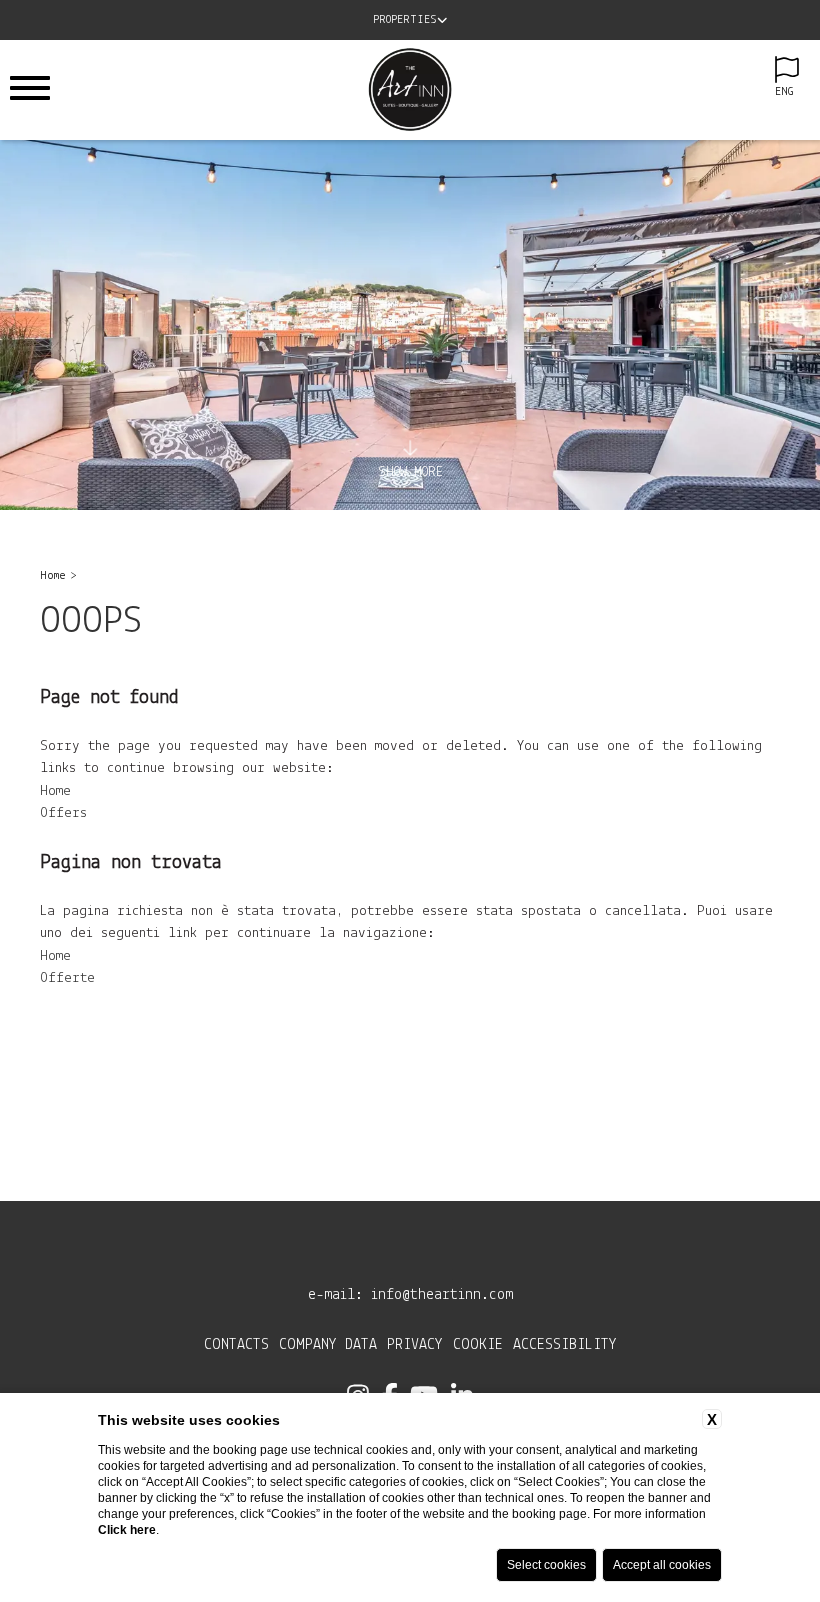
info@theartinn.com (442, 1295)
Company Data (328, 1345)
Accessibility (565, 1345)
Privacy (415, 1345)
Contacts (236, 1345)
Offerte (67, 978)
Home (53, 576)
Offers (63, 813)
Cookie (478, 1345)
